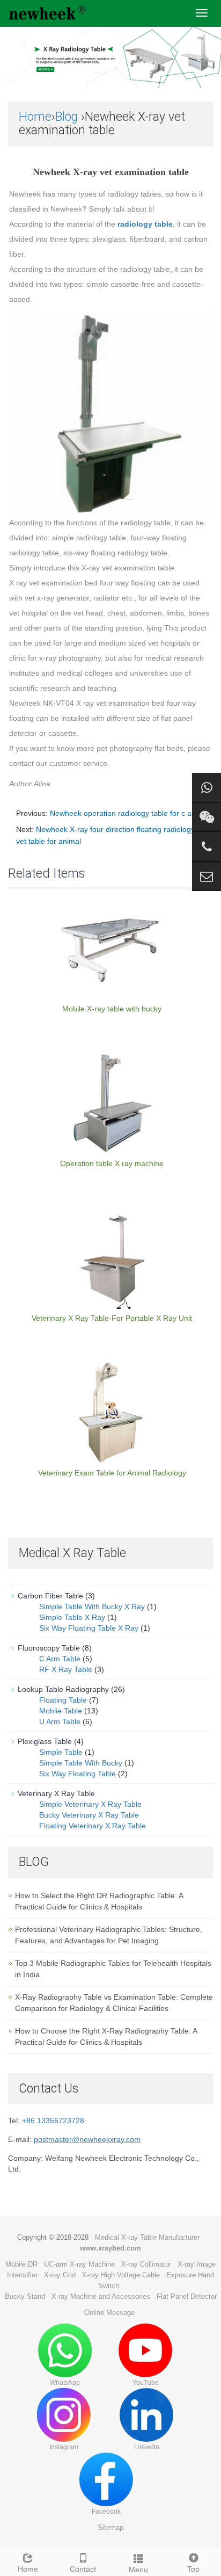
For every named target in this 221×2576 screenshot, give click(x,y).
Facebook (106, 2512)
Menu (138, 2570)
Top (193, 2569)
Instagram (64, 2447)
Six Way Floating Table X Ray (89, 1628)
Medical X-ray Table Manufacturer (147, 2237)
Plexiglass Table (45, 1741)
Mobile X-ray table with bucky (112, 1009)
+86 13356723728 (53, 2121)
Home (35, 117)
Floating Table (63, 1700)
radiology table (145, 224)
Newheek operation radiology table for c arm (125, 813)
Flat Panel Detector (187, 2296)
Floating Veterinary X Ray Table (93, 1826)
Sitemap (110, 2527)
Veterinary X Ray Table (56, 1793)
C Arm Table (60, 1659)
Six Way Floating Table (78, 1774)
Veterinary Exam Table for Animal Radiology (112, 1473)
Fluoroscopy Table (49, 1648)
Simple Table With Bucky (81, 1763)
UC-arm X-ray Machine (79, 2264)
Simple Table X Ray (72, 1617)
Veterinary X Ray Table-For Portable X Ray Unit (112, 1318)
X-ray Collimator (146, 2264)
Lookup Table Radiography (63, 1689)
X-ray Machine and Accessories (101, 2296)
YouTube (146, 2383)
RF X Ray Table (66, 1669)
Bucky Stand (25, 2296)
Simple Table (61, 1752)
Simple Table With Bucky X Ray (92, 1607)
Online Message (109, 2313)
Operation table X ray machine (112, 1163)
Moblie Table (61, 1711)
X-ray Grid (60, 2275)
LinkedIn (147, 2447)
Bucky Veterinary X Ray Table (89, 1815)
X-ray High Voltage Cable (121, 2275)
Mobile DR (21, 2264)
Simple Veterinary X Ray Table (90, 1804)
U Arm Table (60, 1721)
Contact (83, 2569)
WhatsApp (65, 2383)
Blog (67, 117)
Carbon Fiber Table (50, 1596)
